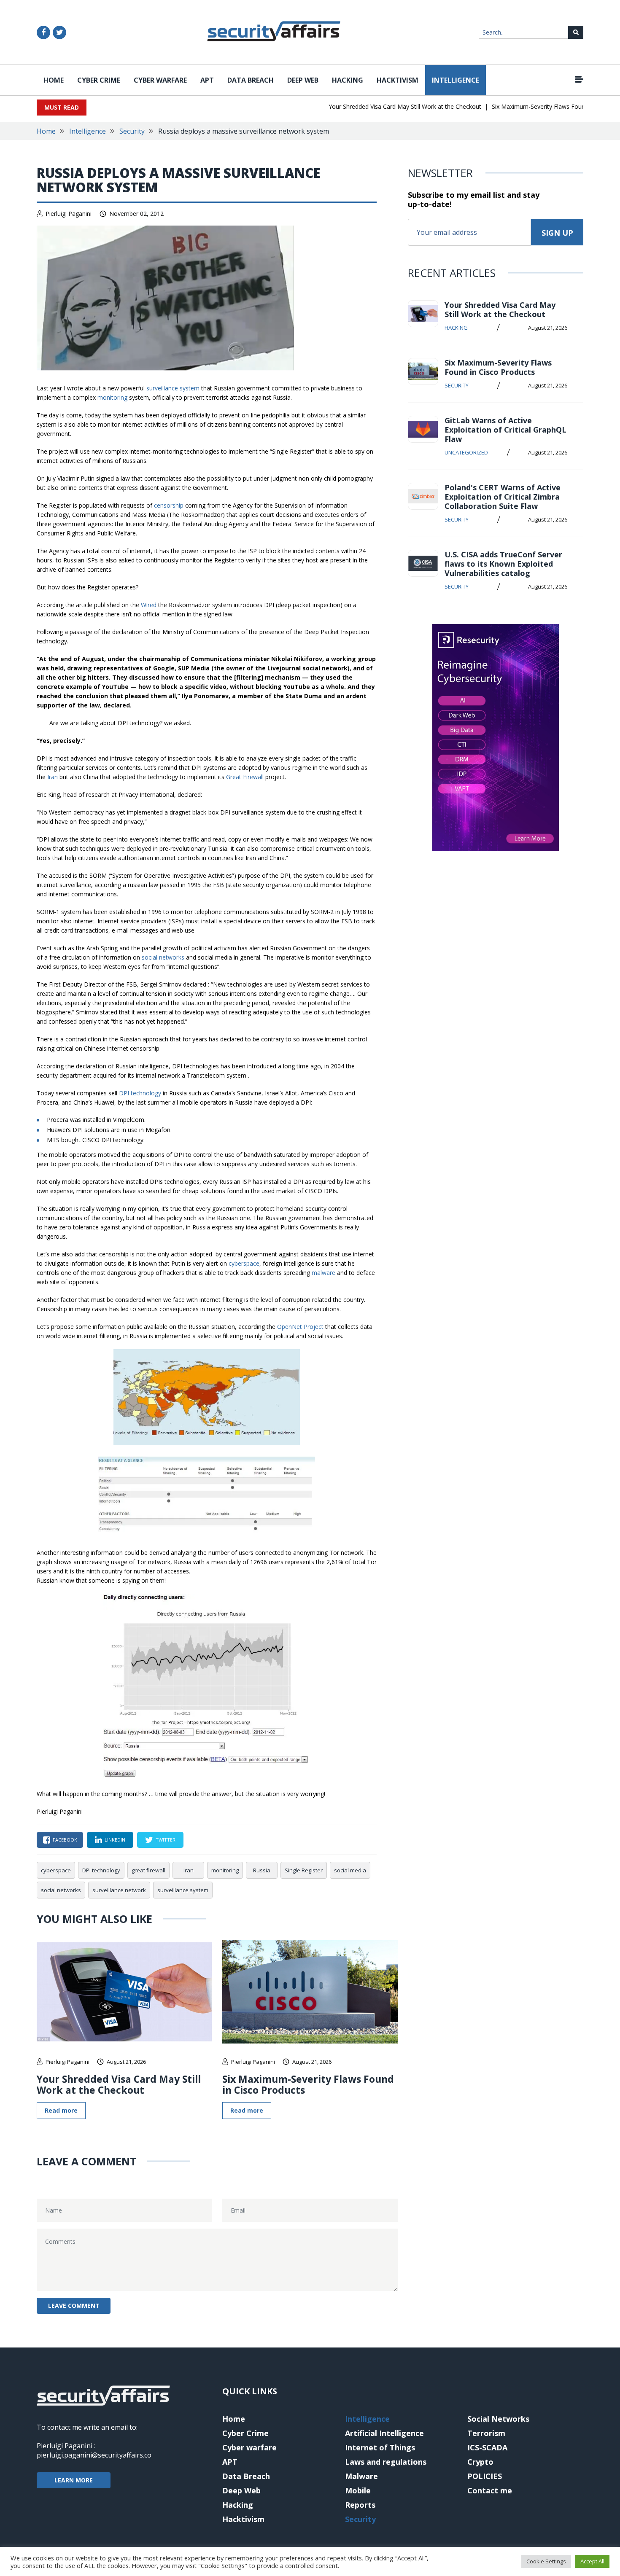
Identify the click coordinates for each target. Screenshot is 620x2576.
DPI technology (140, 1093)
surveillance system (173, 388)
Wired (149, 605)
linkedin (115, 1840)
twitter (166, 1840)
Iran (53, 777)
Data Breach (251, 80)
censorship (169, 505)
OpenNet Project (300, 1327)
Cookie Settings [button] (546, 2561)
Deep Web (303, 80)
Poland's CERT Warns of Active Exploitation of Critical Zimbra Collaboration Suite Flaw (503, 497)
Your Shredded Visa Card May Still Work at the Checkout (378, 106)
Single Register (304, 1870)
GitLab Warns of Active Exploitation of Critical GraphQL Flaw (505, 430)
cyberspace (244, 1263)
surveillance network (119, 1890)
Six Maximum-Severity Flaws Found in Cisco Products (538, 106)
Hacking (348, 80)
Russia (262, 1870)
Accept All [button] (592, 2561)
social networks (163, 957)
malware (323, 1273)
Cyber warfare (160, 80)
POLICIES (485, 2476)
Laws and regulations (386, 2462)
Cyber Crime (99, 80)
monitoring (112, 397)
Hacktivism (398, 80)
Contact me (490, 2490)
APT (207, 80)
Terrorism (486, 2433)
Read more (61, 2110)
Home (54, 80)
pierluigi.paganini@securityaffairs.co (94, 2455)
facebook (65, 1840)
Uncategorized (466, 452)
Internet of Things (380, 2447)
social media (350, 1870)
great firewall (148, 1870)
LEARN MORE (74, 2480)
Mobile (358, 2490)
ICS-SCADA (487, 2447)
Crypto (480, 2462)
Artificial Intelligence (384, 2433)
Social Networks (498, 2419)
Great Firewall (245, 777)
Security (132, 131)
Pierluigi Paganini (69, 214)
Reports (360, 2505)
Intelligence (456, 80)
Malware (361, 2476)
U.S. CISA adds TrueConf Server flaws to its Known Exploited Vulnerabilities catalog (503, 564)
